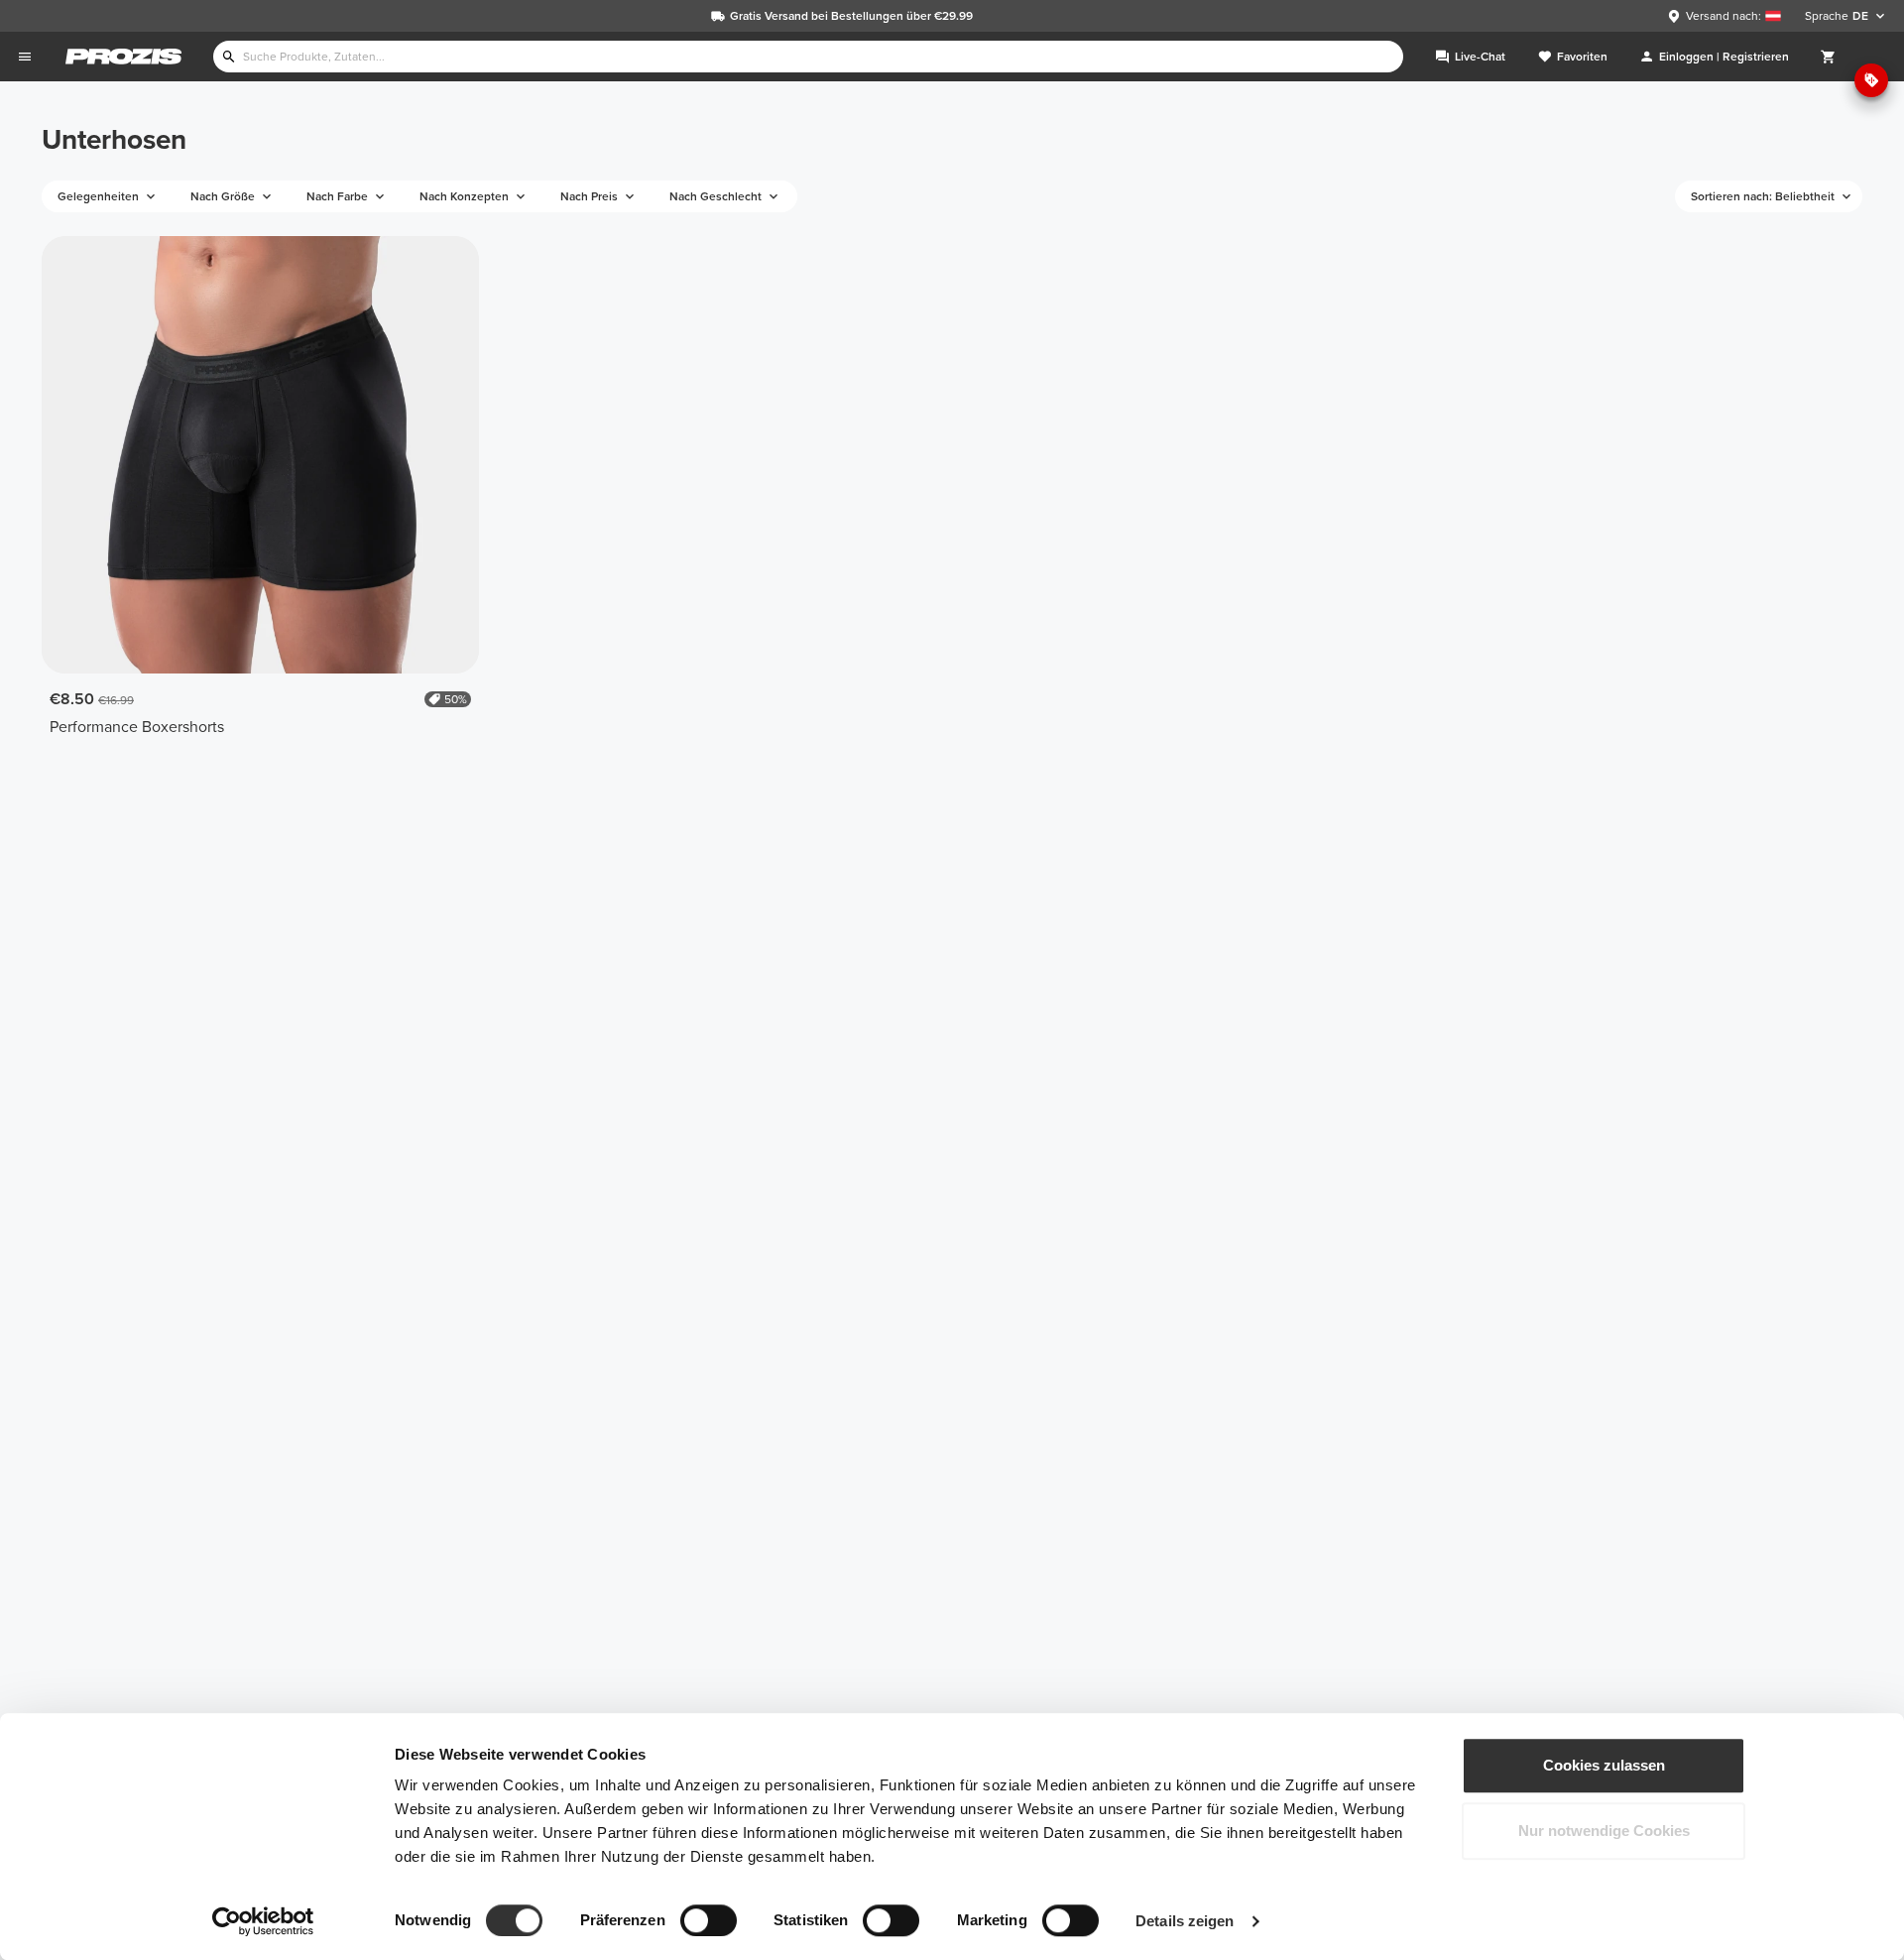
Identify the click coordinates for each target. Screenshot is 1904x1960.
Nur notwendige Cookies (1604, 1831)
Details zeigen (1185, 1921)
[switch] (709, 1920)
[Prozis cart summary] (1829, 57)
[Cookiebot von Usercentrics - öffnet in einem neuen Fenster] (263, 1921)
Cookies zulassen (1604, 1765)
